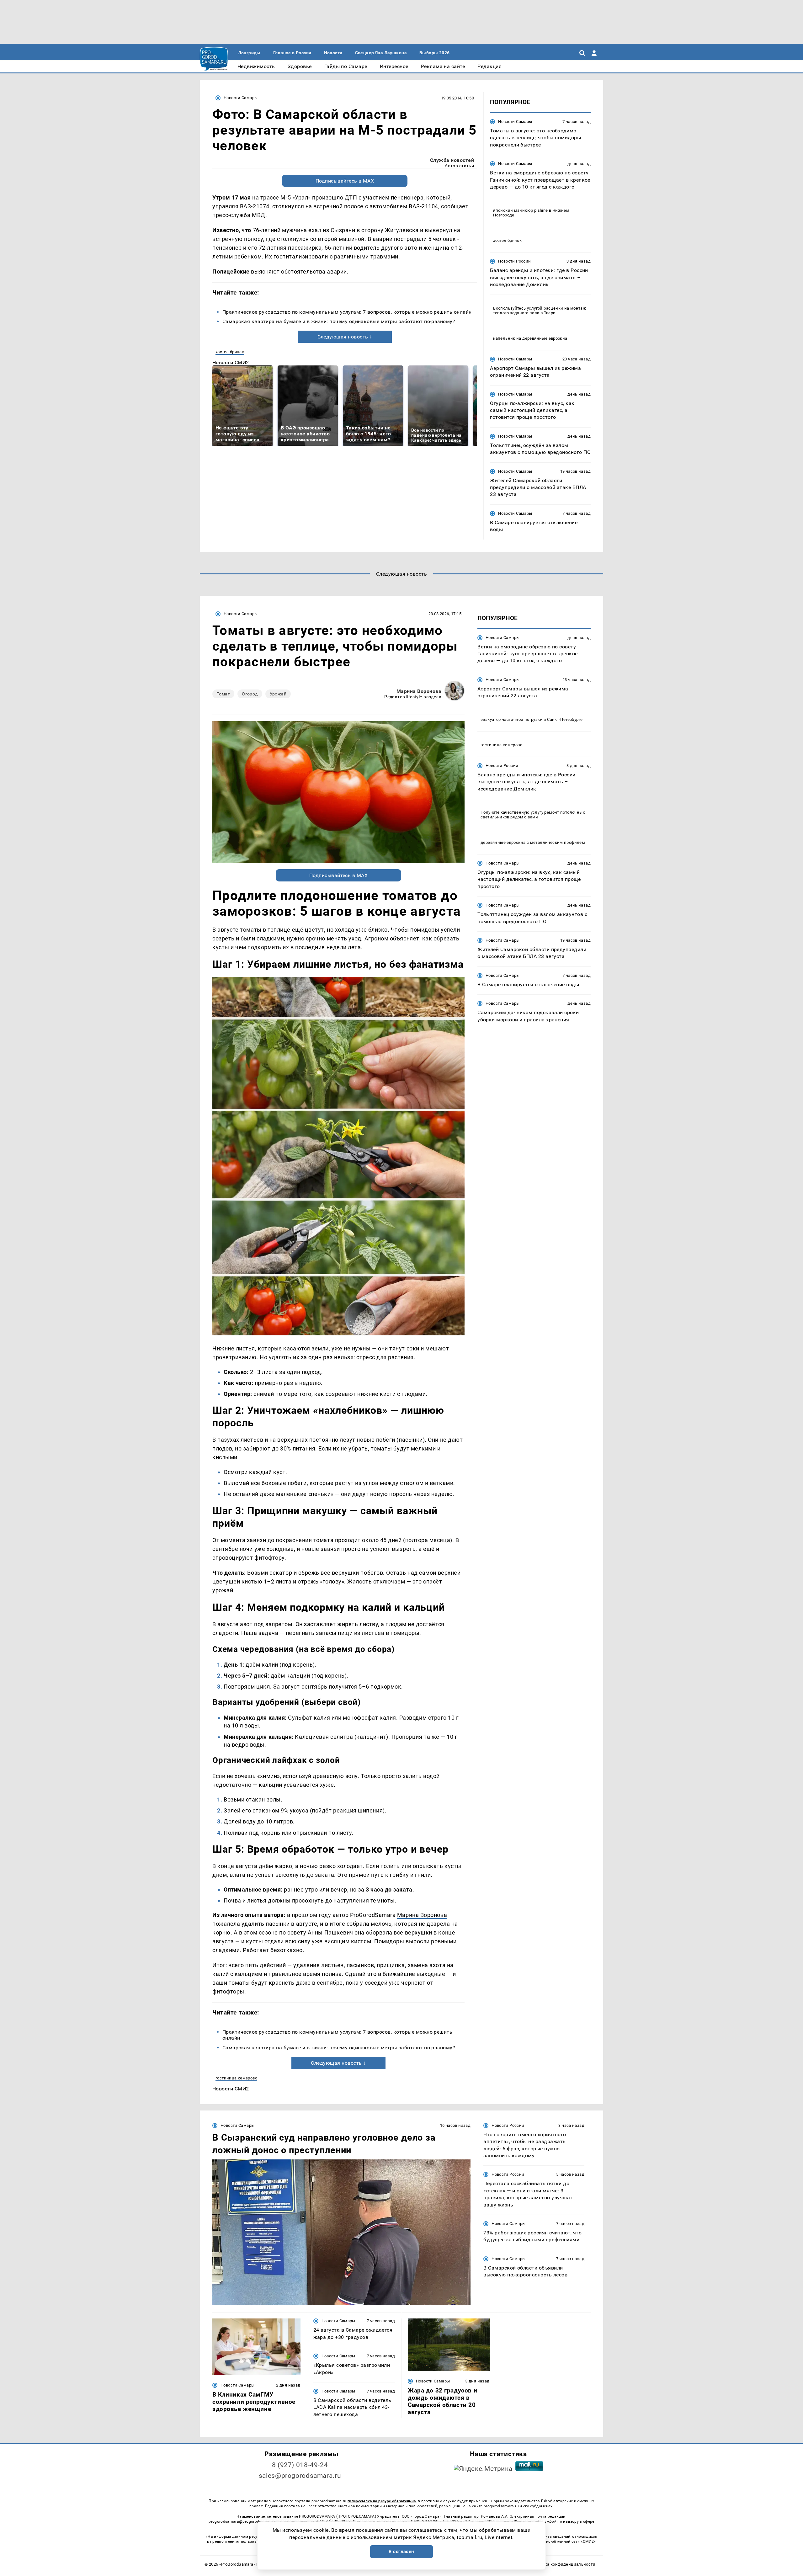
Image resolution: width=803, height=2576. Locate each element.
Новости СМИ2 (231, 362)
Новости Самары (241, 98)
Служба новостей (452, 160)
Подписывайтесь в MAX (345, 181)
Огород (250, 694)
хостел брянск (230, 352)
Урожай (278, 694)
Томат (223, 694)
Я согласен (401, 2552)
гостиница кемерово (236, 2078)
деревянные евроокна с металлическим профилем (533, 842)
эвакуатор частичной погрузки (512, 719)
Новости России (514, 261)
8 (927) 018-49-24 (300, 2465)
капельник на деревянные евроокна (530, 338)
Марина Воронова (419, 691)
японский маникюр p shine (520, 210)
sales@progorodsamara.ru (300, 2476)
